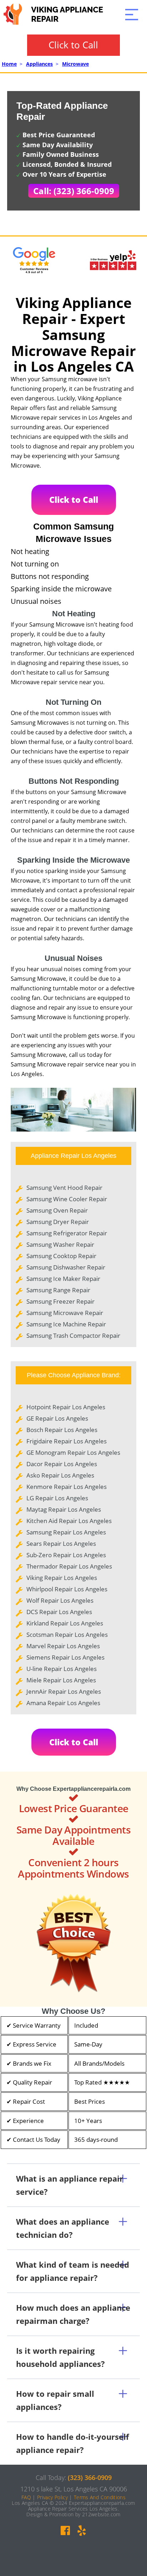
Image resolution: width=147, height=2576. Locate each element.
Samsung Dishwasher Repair (66, 1267)
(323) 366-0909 (90, 2477)
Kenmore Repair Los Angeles (67, 1487)
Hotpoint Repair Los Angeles (66, 1407)
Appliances (39, 64)
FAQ (26, 2497)
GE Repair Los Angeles (57, 1418)
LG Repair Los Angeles (57, 1498)
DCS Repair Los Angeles (59, 1612)
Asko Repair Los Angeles (60, 1475)
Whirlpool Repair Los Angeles (67, 1589)
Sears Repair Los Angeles (61, 1544)
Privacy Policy (52, 2497)
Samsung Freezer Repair (60, 1301)
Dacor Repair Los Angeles (62, 1464)
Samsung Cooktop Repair (61, 1256)
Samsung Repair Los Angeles (66, 1532)
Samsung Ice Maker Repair (63, 1279)
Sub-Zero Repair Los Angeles (66, 1555)
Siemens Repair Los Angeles (65, 1657)
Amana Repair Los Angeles (63, 1703)
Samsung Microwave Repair (65, 1313)
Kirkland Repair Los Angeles (65, 1623)
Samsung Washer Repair (60, 1244)
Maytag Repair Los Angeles (64, 1509)
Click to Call (73, 45)
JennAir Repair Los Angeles (64, 1691)
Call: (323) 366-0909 (74, 191)
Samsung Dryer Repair (58, 1222)
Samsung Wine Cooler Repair (67, 1199)
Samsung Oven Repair (57, 1210)
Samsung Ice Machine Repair (66, 1324)
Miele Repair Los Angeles (61, 1680)
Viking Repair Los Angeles (62, 1578)
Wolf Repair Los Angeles (60, 1600)
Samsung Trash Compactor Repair (73, 1335)
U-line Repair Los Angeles (62, 1669)
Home (9, 64)
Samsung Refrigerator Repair (67, 1233)
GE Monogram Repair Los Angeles (73, 1452)
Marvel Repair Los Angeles (63, 1646)
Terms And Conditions (100, 2497)
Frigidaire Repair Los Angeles (67, 1441)
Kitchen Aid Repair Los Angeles (69, 1521)
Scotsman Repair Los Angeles (67, 1635)
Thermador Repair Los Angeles (69, 1566)
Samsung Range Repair (58, 1290)
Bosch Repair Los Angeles (62, 1430)
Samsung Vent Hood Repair (64, 1188)
